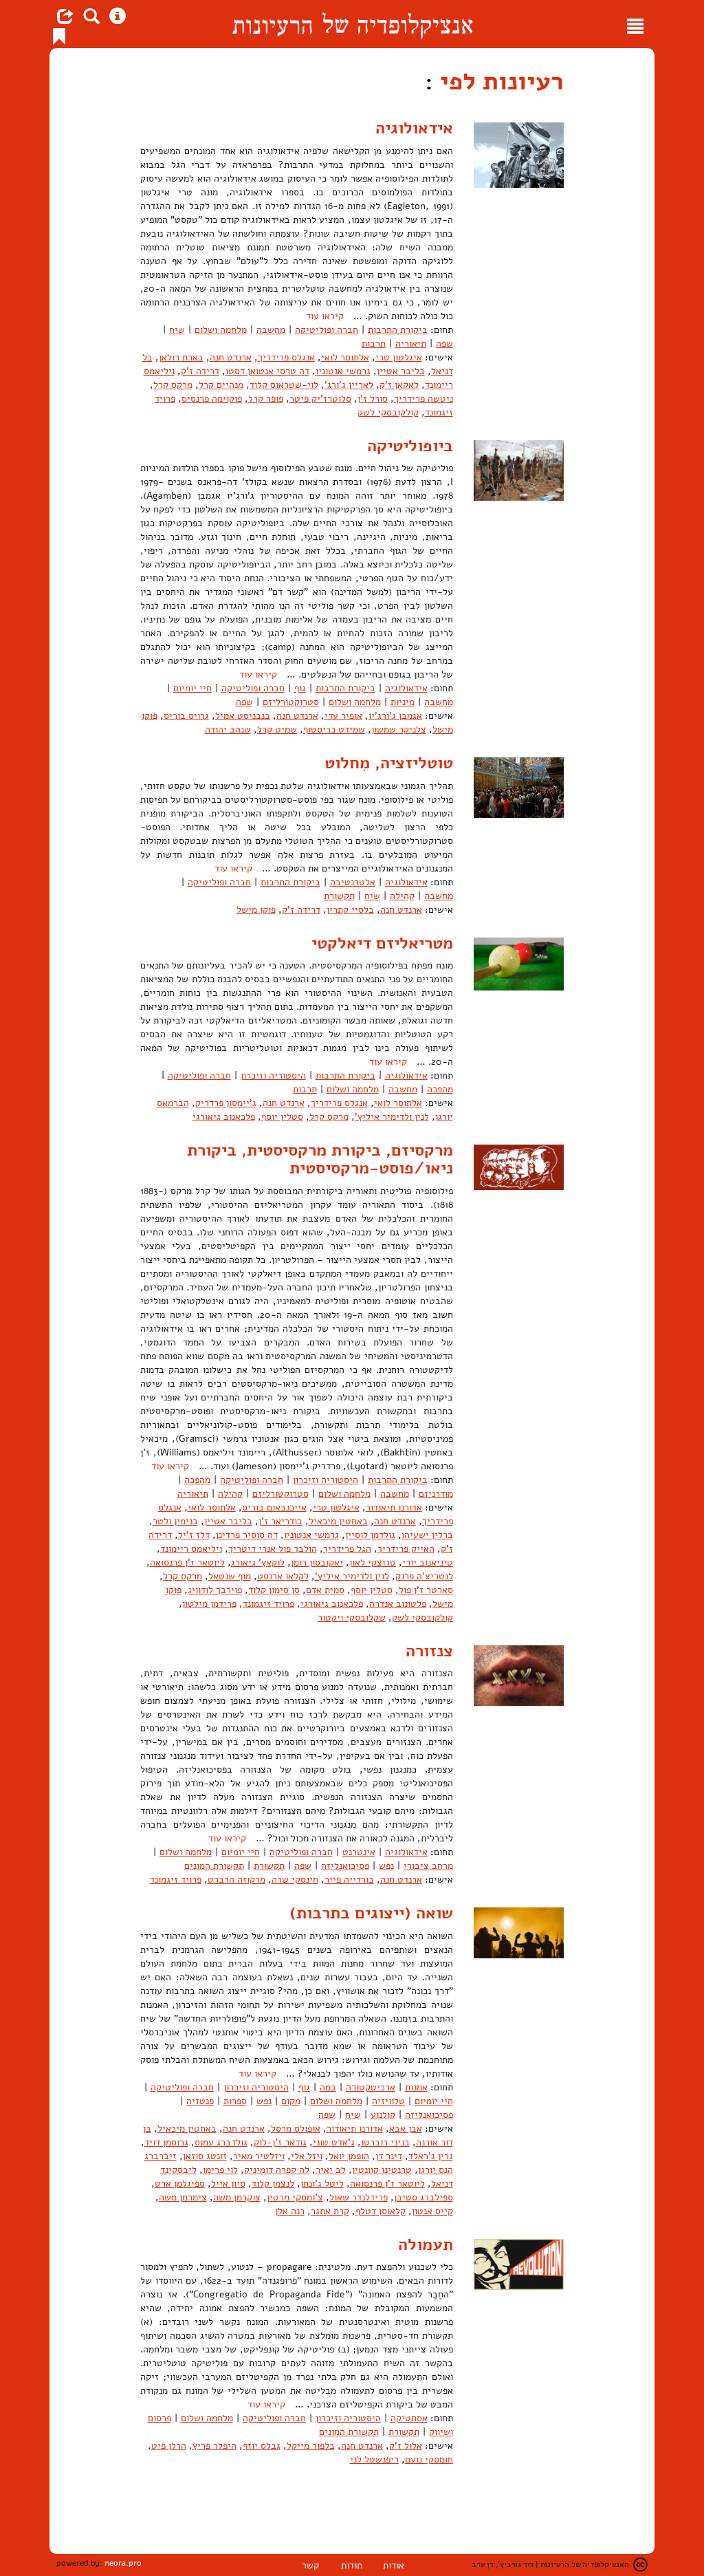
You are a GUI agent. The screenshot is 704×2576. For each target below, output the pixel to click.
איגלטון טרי (399, 357)
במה (328, 2087)
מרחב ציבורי (428, 1866)
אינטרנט (359, 1852)
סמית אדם (325, 1590)
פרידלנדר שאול (359, 2197)
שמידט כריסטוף (334, 729)
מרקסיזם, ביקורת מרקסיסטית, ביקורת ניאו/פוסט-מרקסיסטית (320, 1159)
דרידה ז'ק (200, 371)
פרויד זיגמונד (268, 1604)
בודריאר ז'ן (280, 1521)
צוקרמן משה (237, 2197)
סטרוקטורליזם (291, 702)
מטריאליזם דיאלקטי (382, 943)
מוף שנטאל (230, 1576)
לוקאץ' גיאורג (258, 1562)
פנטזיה (200, 2101)
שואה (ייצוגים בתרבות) (371, 1913)
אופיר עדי (343, 716)
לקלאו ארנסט (283, 1576)
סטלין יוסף (282, 1117)
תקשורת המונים (214, 1866)
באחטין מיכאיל (338, 1521)
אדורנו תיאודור (394, 1507)
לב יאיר (331, 2170)
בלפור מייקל (311, 2446)
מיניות (403, 702)
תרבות (374, 344)
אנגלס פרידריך (286, 357)
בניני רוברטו (385, 2142)
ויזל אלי (307, 2156)
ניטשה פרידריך (423, 399)
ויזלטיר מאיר (259, 2156)
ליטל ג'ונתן (322, 2184)
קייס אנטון (432, 2211)
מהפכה (440, 1089)
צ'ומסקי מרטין (295, 2197)
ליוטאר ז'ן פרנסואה (187, 1562)
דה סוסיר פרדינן (247, 1535)
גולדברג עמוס (221, 2142)
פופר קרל (266, 399)
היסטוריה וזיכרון (273, 1075)
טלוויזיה (388, 2101)
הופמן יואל (349, 2156)
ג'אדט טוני (334, 2142)
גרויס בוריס (186, 716)
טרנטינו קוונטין (382, 2170)
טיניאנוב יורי (428, 1562)
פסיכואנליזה (345, 1866)
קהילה (402, 896)
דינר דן (389, 2156)
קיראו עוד (325, 316)
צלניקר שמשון (399, 729)
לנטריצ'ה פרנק (424, 1576)
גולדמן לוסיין (370, 1535)
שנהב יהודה (228, 729)
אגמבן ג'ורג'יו (395, 716)
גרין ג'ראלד (431, 2156)
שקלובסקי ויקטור (352, 1617)
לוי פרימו (220, 2170)
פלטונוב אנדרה (398, 1604)
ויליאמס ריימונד (191, 1549)
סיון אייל (228, 2184)
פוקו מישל (256, 910)
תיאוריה (411, 344)
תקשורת (339, 896)
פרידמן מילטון (209, 1604)
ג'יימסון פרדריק (226, 1103)
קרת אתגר (330, 2211)
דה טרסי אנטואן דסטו (267, 371)
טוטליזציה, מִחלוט (389, 763)
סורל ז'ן (373, 399)
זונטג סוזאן (205, 2156)
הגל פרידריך (347, 1549)
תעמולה (426, 2244)
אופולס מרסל (296, 2129)
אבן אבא (406, 2129)
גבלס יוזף (262, 2446)
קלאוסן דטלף (381, 2211)
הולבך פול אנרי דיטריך (273, 1549)
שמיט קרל (277, 729)
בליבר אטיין (401, 371)
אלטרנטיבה (353, 882)
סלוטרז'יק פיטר (320, 399)
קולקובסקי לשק (388, 412)
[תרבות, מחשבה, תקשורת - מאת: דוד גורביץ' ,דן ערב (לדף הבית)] (352, 24)
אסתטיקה (409, 2418)
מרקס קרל (173, 385)
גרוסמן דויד (166, 2142)
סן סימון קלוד (274, 1590)
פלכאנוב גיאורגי (224, 1117)
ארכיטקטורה (371, 2087)
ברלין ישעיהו (427, 1535)
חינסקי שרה (295, 1880)
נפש (386, 1866)
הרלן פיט (169, 2446)
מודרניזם (436, 1494)
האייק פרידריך (406, 1549)
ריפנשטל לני (374, 2459)
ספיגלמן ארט (180, 2184)
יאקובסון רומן (317, 1562)
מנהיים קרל (221, 385)
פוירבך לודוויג (215, 1590)
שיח (177, 330)
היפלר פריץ (214, 2446)
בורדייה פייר (349, 1880)
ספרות (235, 2101)
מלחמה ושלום (221, 330)
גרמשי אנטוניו (343, 371)
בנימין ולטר (175, 1521)
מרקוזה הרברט (236, 1880)
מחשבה (271, 330)
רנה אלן (290, 2211)
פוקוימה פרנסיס (212, 399)
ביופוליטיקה (410, 446)
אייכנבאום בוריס (274, 1507)
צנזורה (429, 1651)
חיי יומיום (192, 688)
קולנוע (383, 2115)
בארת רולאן (181, 357)
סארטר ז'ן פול (426, 1590)
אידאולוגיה (414, 128)
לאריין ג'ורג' (349, 385)
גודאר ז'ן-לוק (280, 2142)
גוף (300, 688)
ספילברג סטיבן (423, 2197)
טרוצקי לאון (373, 1562)
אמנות (416, 2087)
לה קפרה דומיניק (277, 2170)
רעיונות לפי (498, 82)
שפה (444, 344)
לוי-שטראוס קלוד (284, 385)
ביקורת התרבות (398, 330)
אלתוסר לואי (345, 357)
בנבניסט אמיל (243, 716)
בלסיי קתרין (350, 910)
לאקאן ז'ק (399, 385)
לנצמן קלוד (273, 2184)
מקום (291, 2101)
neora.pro (123, 2563)
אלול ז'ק (406, 2446)
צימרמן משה (183, 2197)
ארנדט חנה (231, 357)
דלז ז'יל (194, 1535)
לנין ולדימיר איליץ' (392, 1117)
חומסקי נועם (429, 2459)
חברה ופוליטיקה (327, 330)
